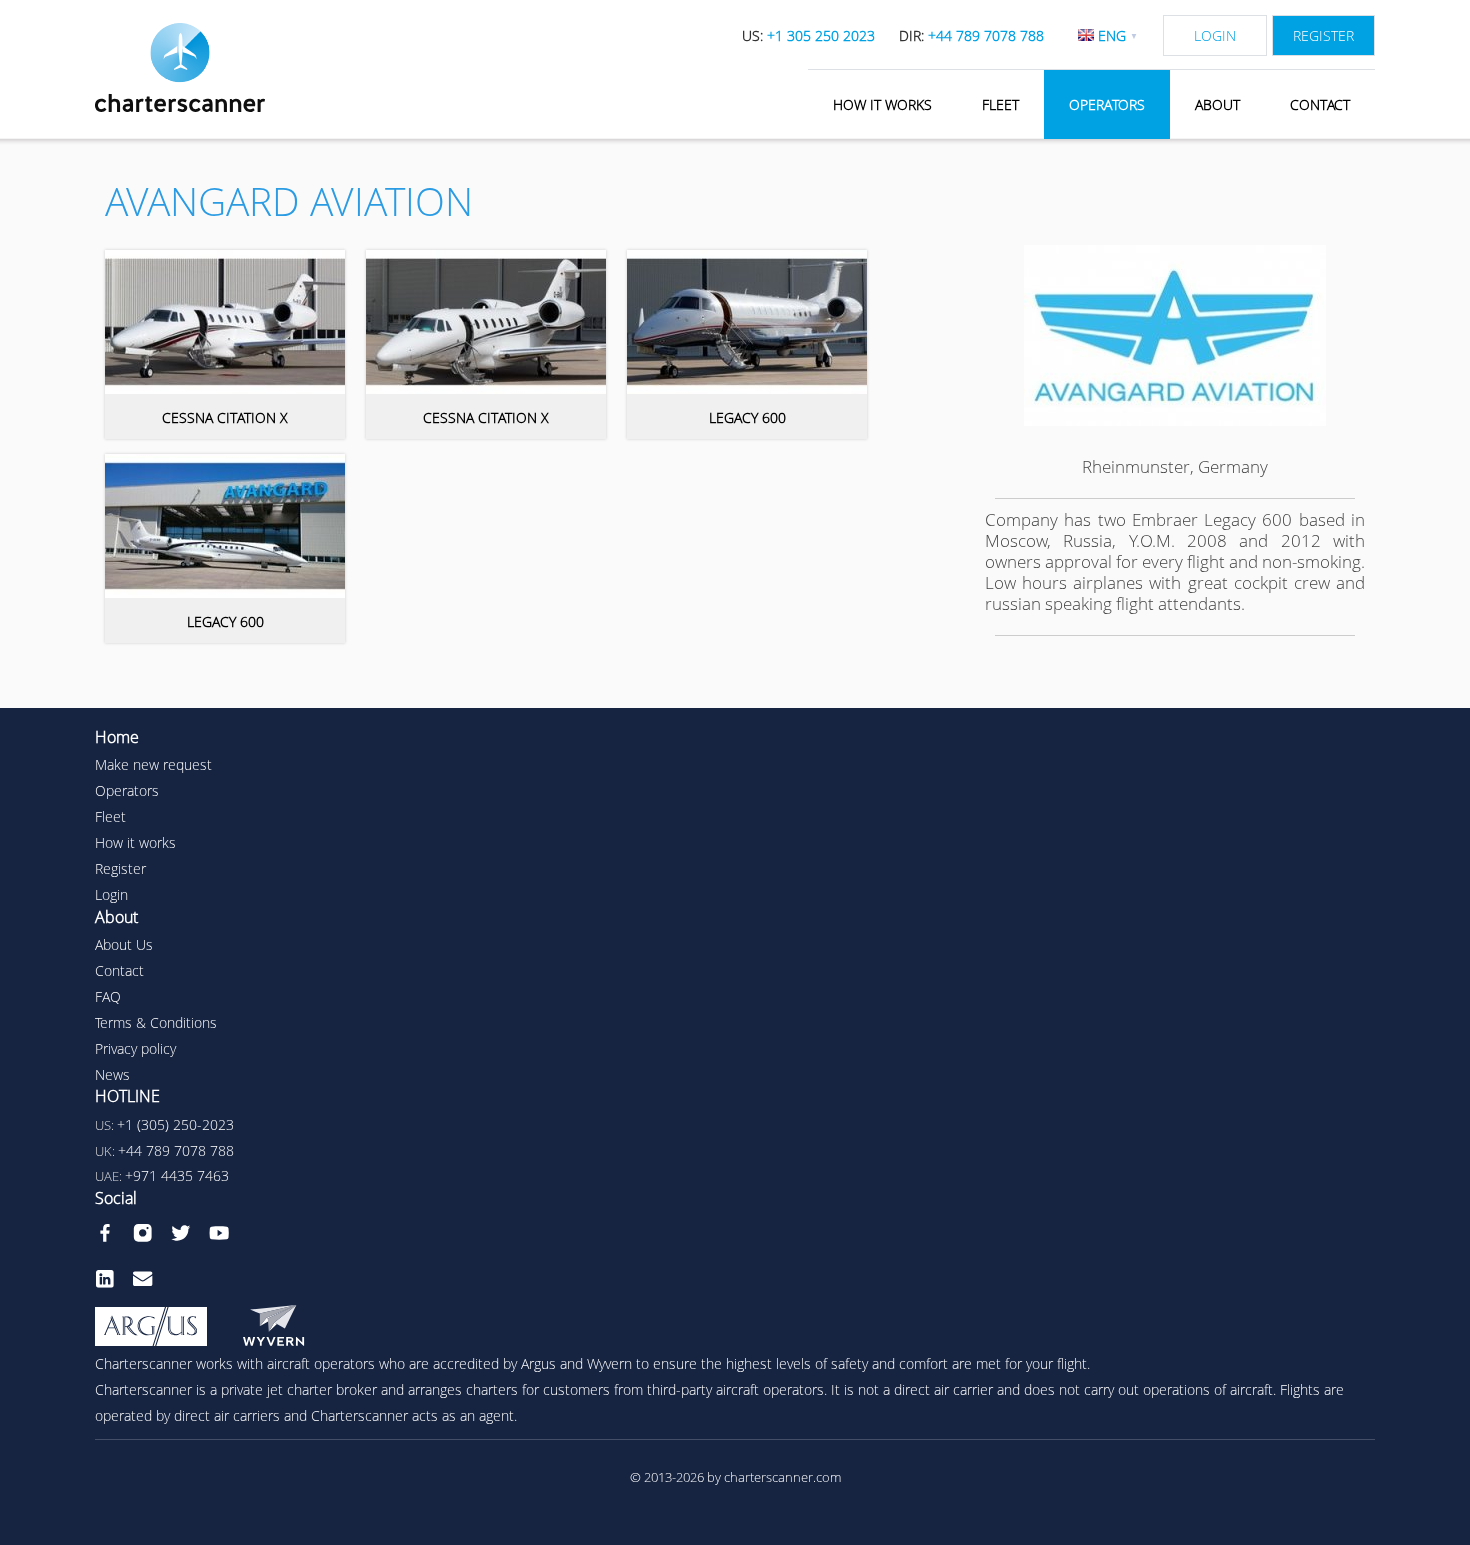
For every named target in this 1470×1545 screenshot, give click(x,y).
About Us (124, 944)
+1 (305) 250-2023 (175, 1124)
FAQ (108, 996)
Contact (1320, 104)
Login (1215, 35)
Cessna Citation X (225, 417)
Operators (1107, 104)
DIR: (971, 35)
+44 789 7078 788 (176, 1150)
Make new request (153, 764)
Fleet (1000, 104)
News (112, 1074)
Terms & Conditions (156, 1022)
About (1217, 104)
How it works (882, 104)
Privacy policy (135, 1048)
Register (1323, 35)
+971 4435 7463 (177, 1175)
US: (808, 35)
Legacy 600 (747, 417)
